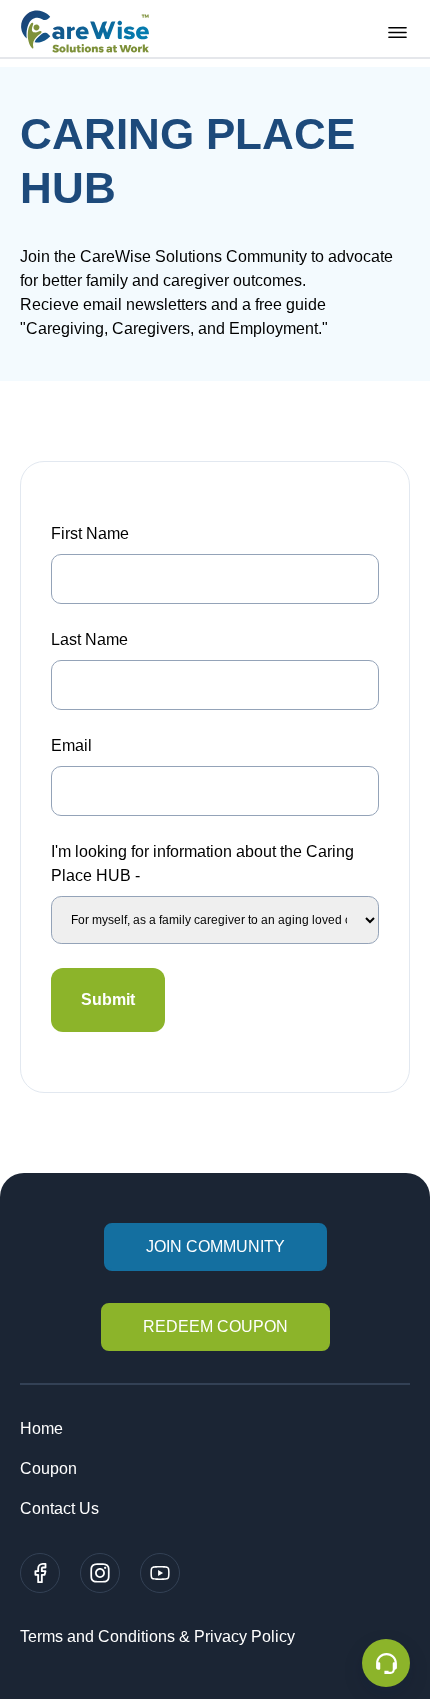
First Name (90, 533)
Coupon (48, 1468)
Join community (215, 1246)
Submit (108, 999)
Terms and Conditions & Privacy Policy (157, 1636)
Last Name (89, 639)
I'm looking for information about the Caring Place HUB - (202, 863)
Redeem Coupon (215, 1326)
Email (71, 745)
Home (41, 1428)
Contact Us (59, 1508)
